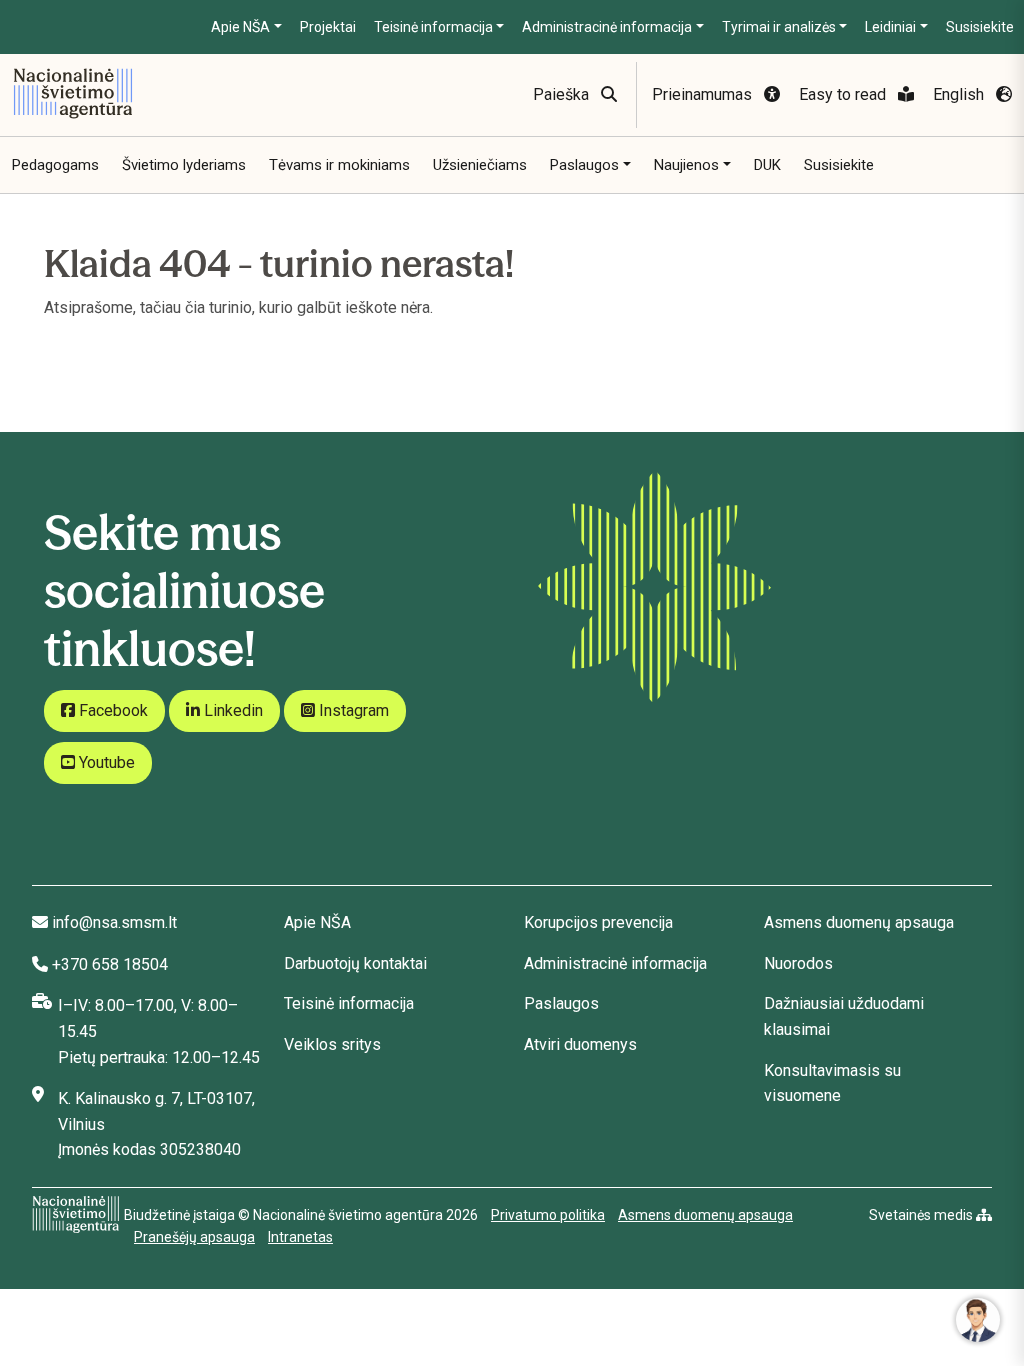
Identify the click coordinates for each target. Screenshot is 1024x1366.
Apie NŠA (240, 27)
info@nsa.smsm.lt (114, 922)
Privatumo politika (548, 1215)
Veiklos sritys (332, 1044)
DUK (767, 165)
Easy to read (844, 94)
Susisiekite (980, 27)
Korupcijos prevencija (598, 922)
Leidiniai (890, 27)
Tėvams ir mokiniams (339, 165)
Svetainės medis (922, 1215)
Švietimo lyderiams (184, 165)
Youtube (105, 762)
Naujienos (686, 165)
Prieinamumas (704, 94)
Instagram (352, 710)
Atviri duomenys (580, 1044)
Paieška (563, 94)
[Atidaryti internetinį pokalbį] (978, 1320)
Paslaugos (584, 165)
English (960, 94)
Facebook (111, 710)
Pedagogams (55, 165)
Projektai (328, 27)
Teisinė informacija (433, 27)
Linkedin (231, 710)
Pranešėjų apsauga (194, 1237)
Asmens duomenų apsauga (859, 922)
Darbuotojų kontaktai (355, 963)
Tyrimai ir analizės (779, 27)
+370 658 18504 (110, 964)
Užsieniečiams (480, 165)
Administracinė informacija (607, 27)
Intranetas (300, 1237)
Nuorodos (798, 963)
